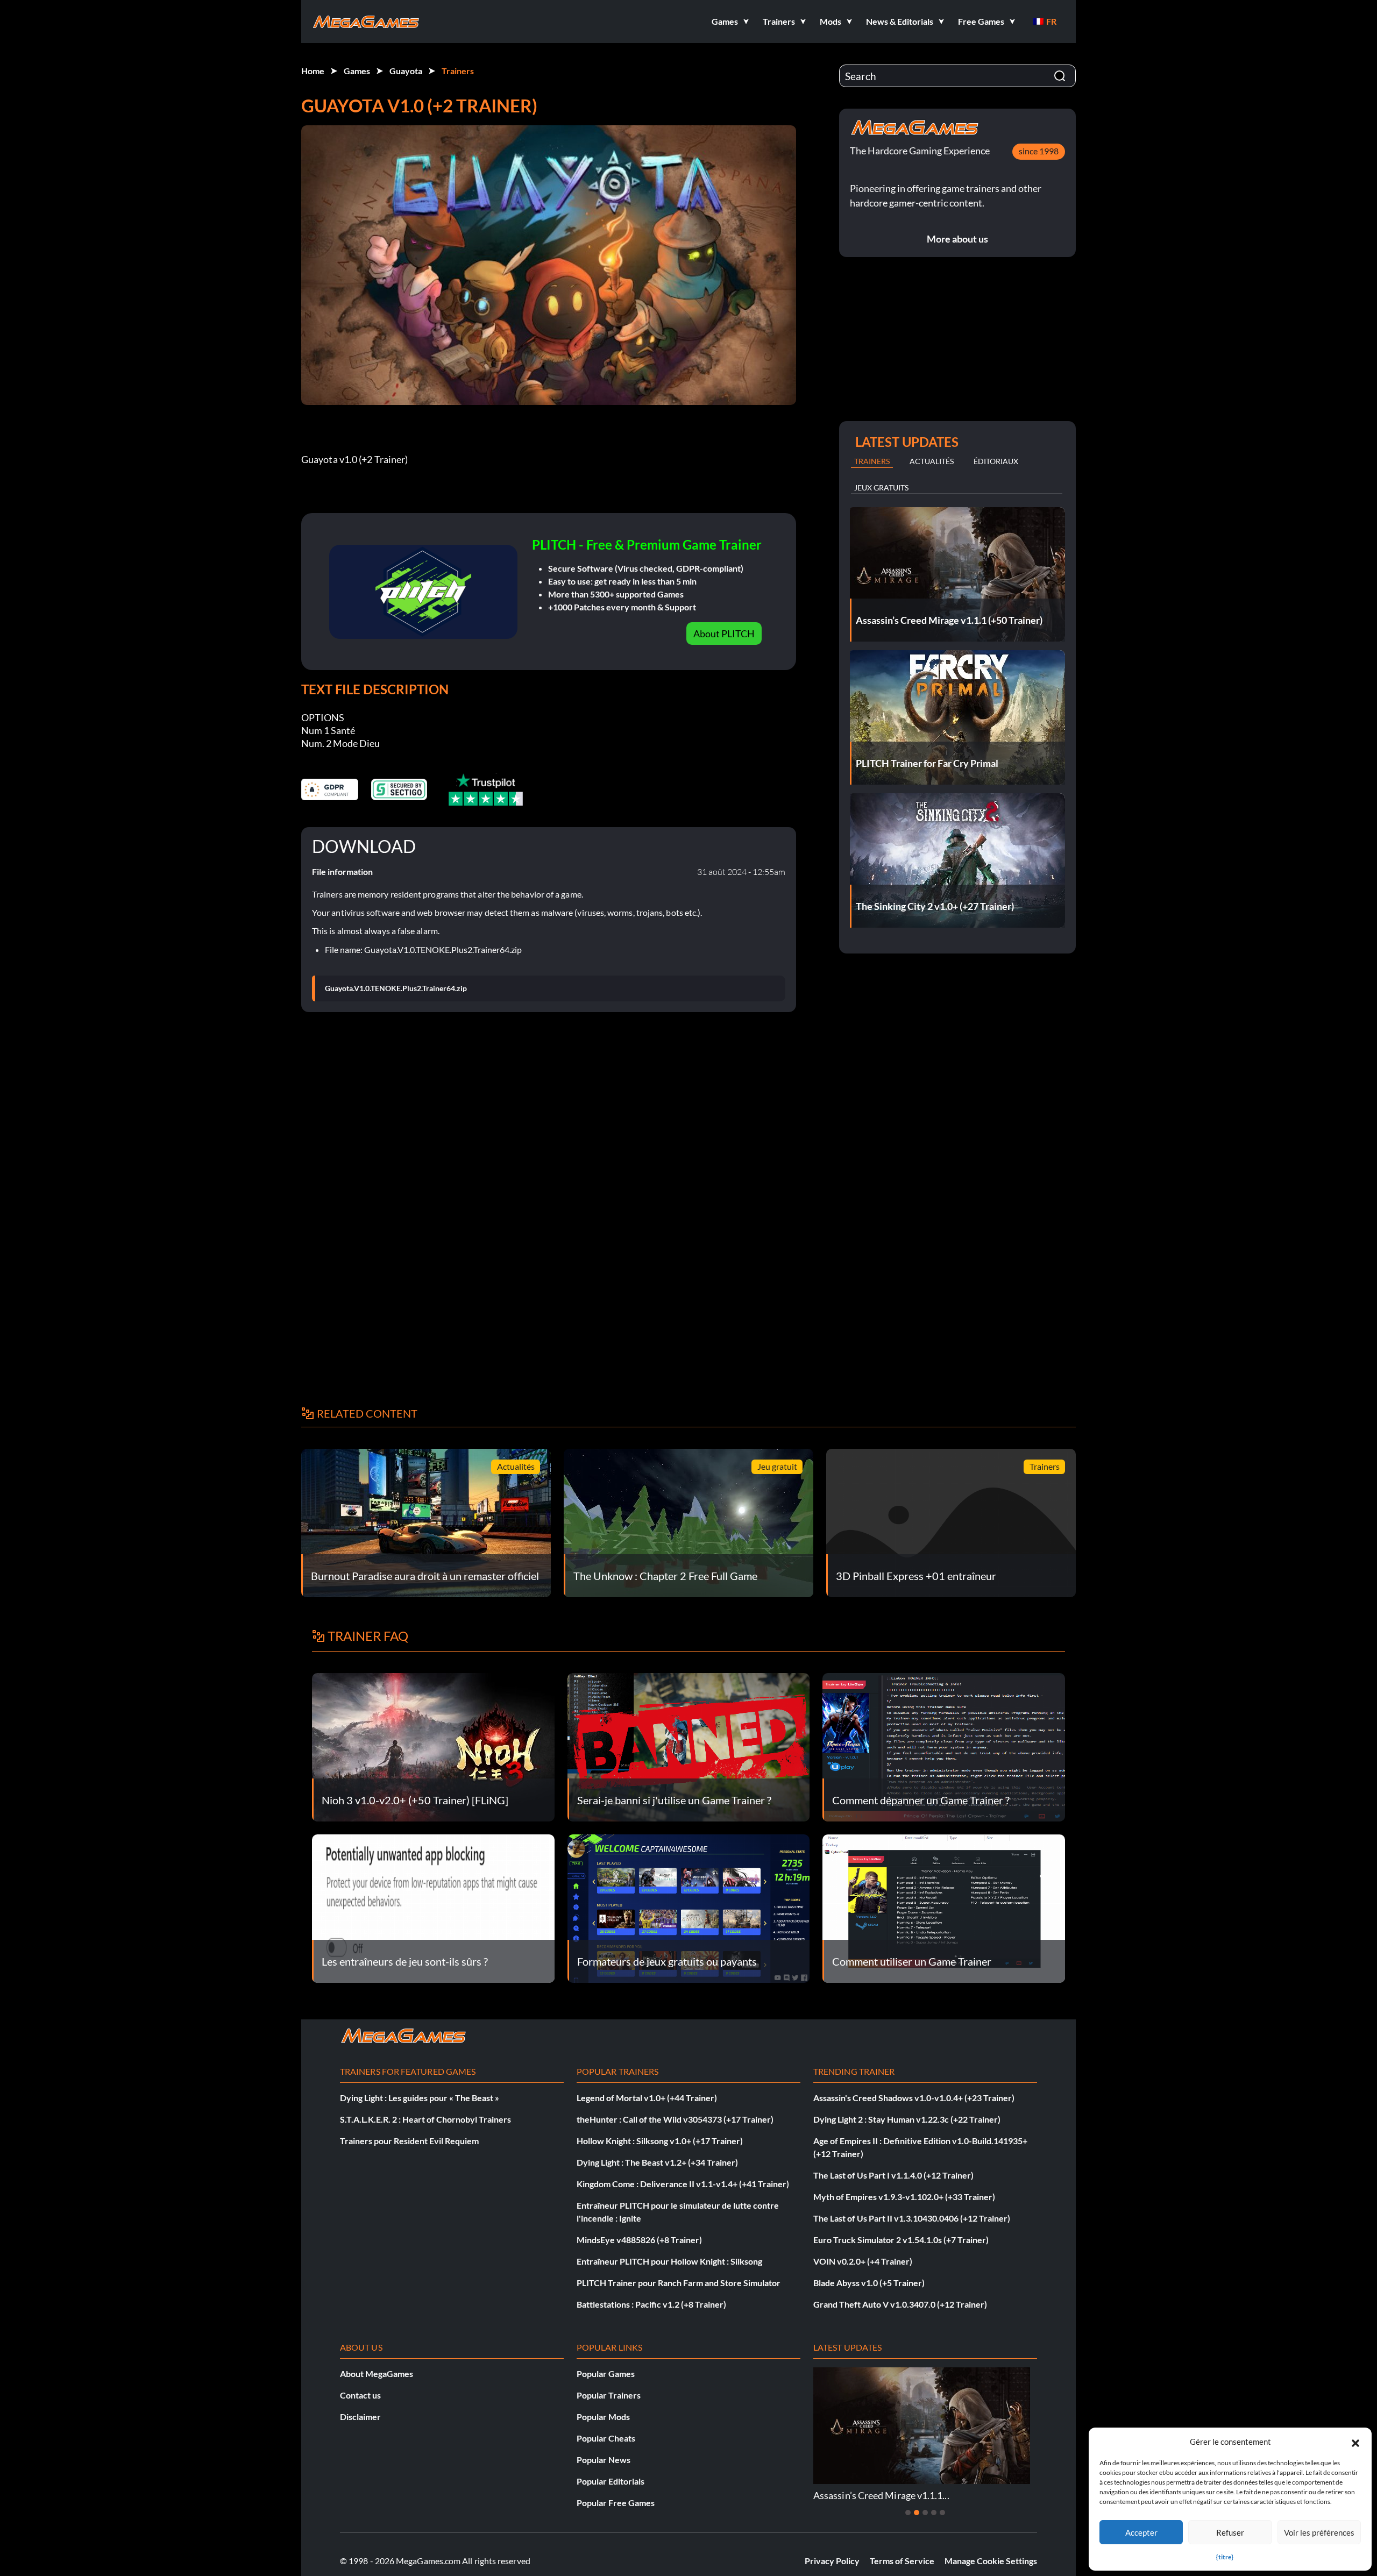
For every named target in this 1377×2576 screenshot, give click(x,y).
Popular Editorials (611, 2481)
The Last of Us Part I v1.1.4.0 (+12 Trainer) (893, 2175)
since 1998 (1039, 151)
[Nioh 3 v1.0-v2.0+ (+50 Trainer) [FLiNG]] (433, 1746)
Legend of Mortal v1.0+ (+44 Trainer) (647, 2098)
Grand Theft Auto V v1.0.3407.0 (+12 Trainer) (900, 2304)
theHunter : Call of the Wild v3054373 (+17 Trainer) (675, 2119)
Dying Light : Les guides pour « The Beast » (420, 2098)
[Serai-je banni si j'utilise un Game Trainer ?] (689, 1746)
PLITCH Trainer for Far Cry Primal (1028, 2495)
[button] (1355, 2442)
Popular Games (606, 2374)
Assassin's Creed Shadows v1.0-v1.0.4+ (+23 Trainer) (914, 2098)
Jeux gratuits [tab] (881, 488)
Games (357, 71)
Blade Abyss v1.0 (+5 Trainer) (869, 2283)
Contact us (360, 2395)
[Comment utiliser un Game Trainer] (944, 1907)
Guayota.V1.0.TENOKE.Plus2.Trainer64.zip (396, 988)
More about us (957, 239)
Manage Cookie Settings (991, 2561)
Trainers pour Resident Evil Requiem (409, 2141)
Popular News (604, 2460)
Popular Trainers (609, 2395)
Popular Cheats (606, 2438)
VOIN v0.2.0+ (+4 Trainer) (863, 2261)
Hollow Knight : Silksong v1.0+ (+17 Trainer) (660, 2141)
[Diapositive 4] (934, 2513)
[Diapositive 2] (917, 2513)
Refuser (1230, 2532)
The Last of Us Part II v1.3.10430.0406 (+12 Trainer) (912, 2218)
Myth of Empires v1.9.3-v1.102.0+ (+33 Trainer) (904, 2197)
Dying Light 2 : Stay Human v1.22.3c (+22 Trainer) (907, 2119)
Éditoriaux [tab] (996, 461)
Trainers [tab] (872, 461)
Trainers (458, 71)
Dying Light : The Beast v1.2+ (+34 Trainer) (657, 2162)
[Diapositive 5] (942, 2513)
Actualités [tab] (932, 461)
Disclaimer (360, 2417)
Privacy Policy (832, 2561)
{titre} (1225, 2557)
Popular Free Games (616, 2503)
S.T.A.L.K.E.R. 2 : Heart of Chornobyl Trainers (425, 2119)
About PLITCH (724, 634)
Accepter (1141, 2532)
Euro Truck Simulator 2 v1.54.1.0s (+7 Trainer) (901, 2240)
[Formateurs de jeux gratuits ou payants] (689, 1907)
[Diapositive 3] (925, 2513)
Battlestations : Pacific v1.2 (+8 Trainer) (651, 2304)
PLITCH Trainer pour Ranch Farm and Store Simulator (679, 2283)
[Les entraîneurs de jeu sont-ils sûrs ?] (433, 1907)
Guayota (406, 71)
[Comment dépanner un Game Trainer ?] (944, 1746)
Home (313, 71)
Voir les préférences (1319, 2532)
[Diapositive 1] (908, 2513)
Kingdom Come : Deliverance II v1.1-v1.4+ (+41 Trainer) (683, 2184)
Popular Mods (603, 2417)
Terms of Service (902, 2561)
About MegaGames (377, 2374)
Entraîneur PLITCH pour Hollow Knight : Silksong (669, 2261)
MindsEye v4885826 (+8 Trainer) (639, 2240)
